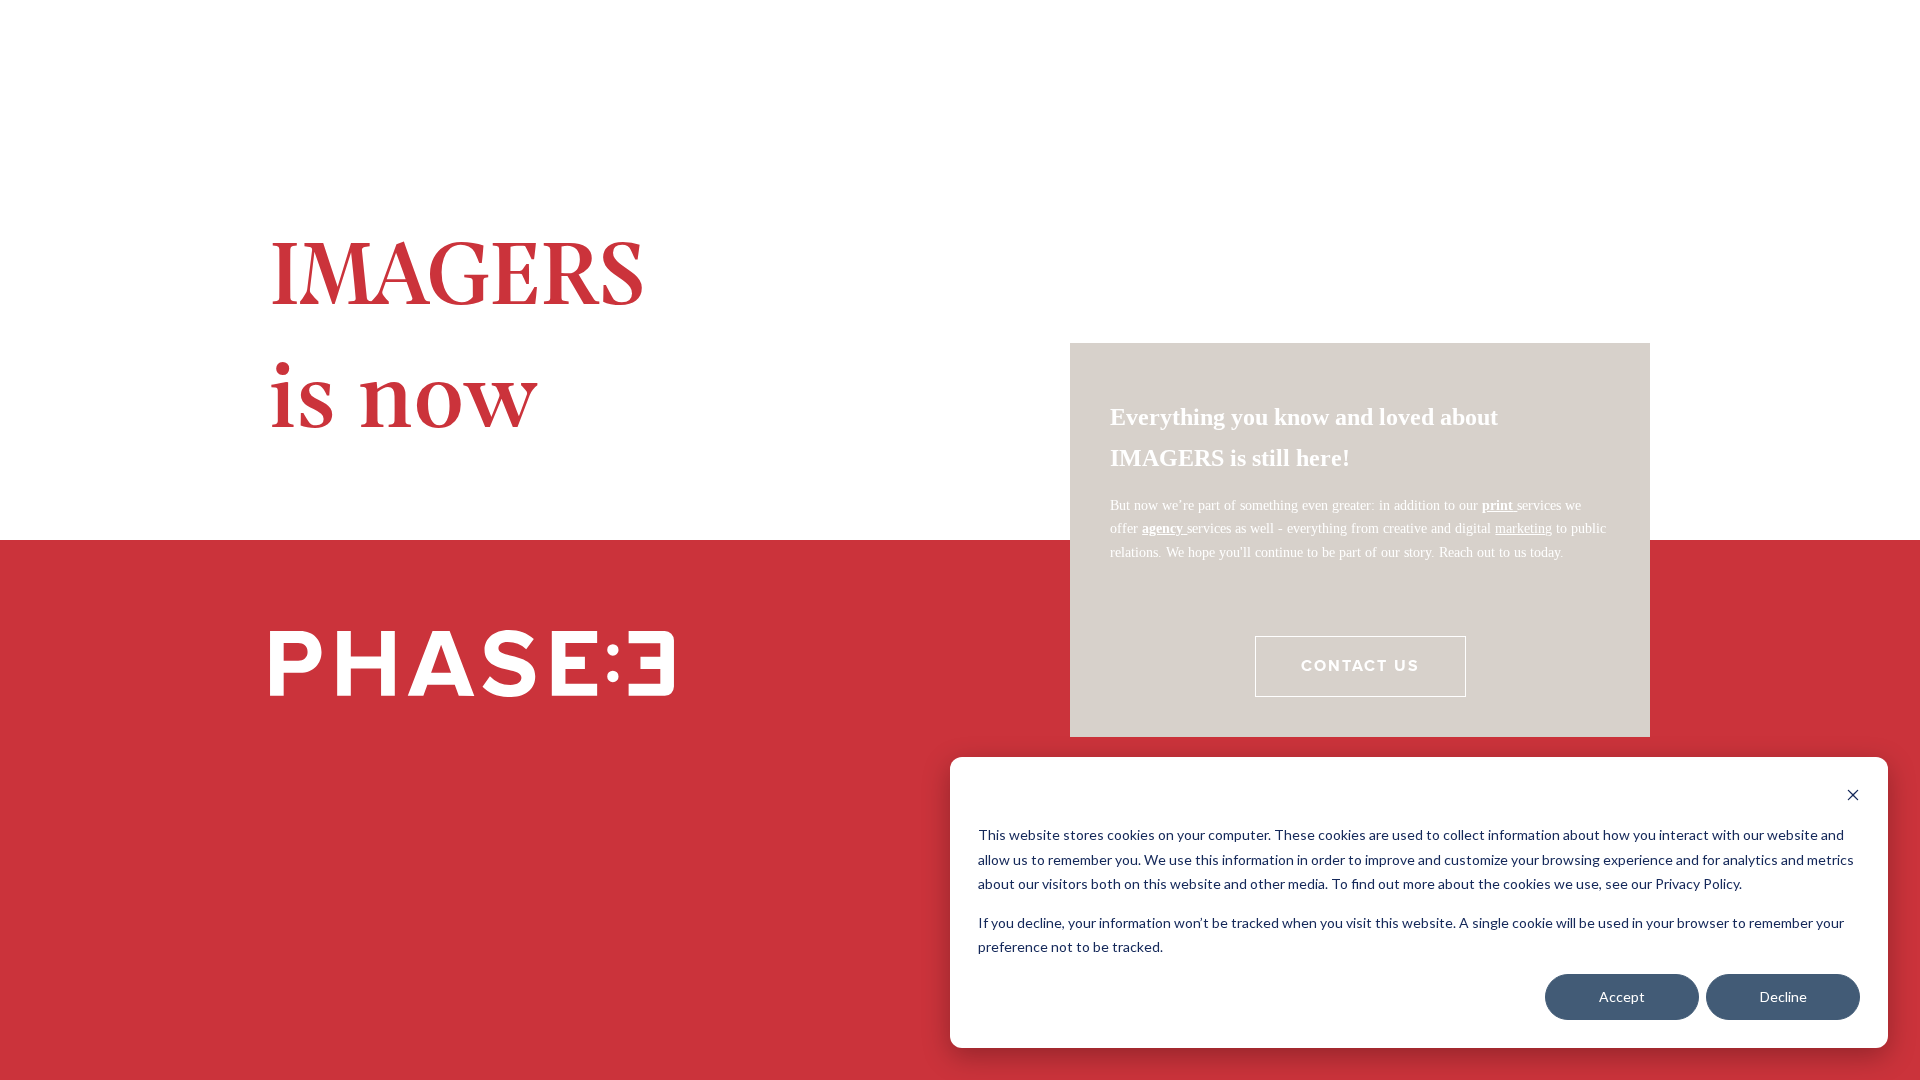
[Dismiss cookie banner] (1853, 797)
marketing (1523, 528)
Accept (1622, 996)
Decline (1783, 996)
